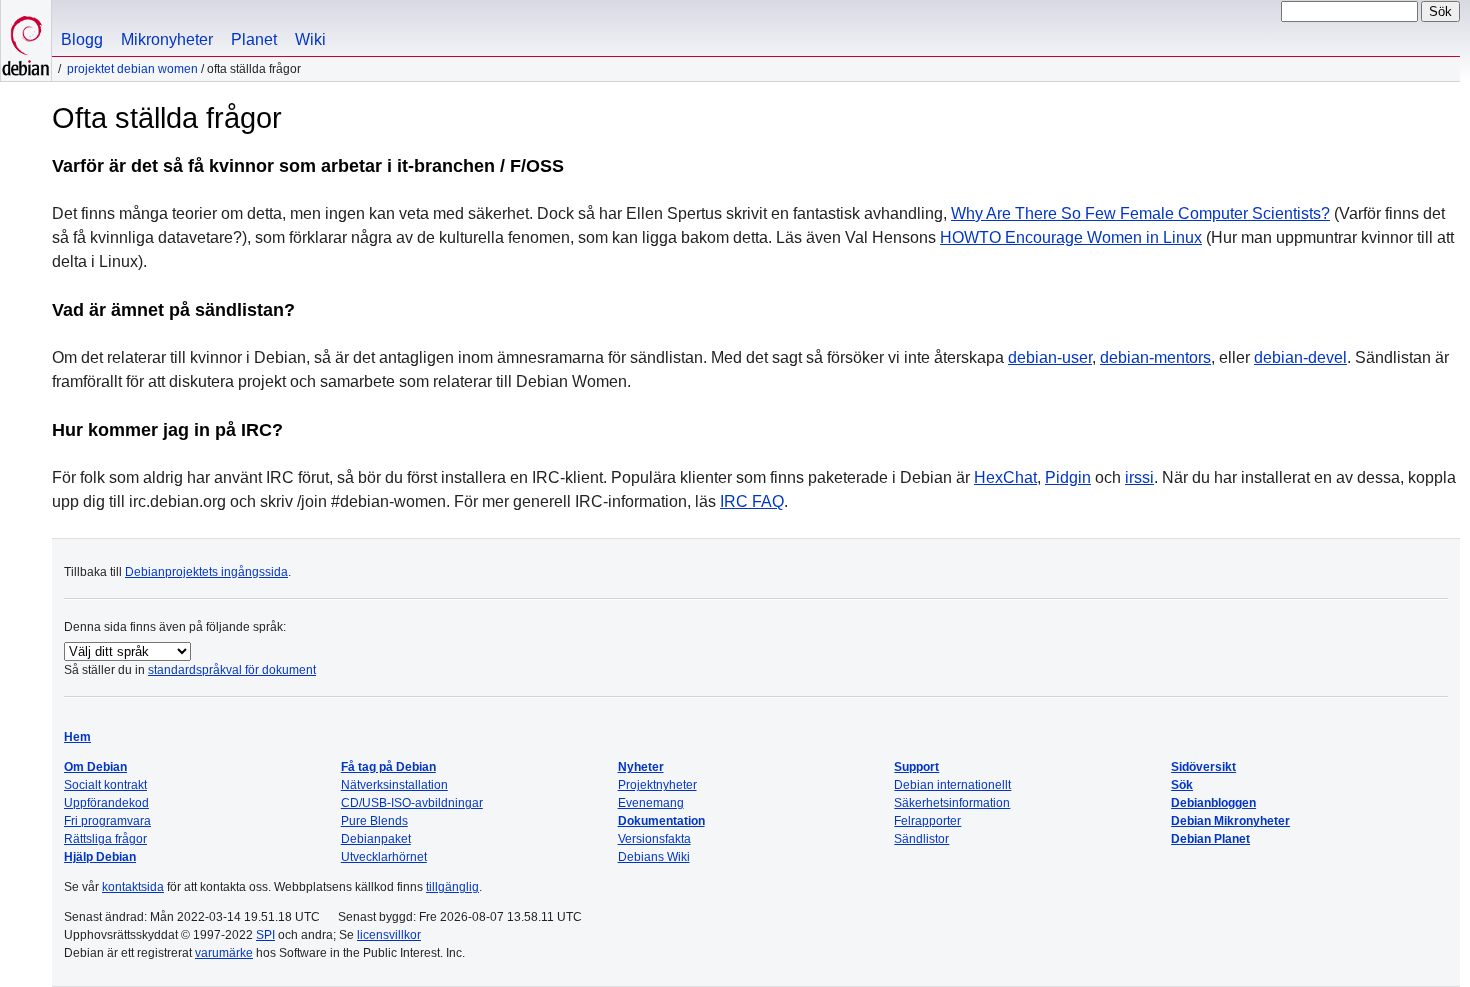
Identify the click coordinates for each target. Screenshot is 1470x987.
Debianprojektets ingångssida (206, 572)
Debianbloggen (1213, 803)
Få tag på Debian (388, 767)
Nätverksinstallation (394, 785)
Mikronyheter (167, 39)
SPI (265, 935)
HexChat (1005, 477)
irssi (1139, 477)
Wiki (310, 39)
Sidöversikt (1203, 767)
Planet (254, 39)
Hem (77, 737)
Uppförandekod (106, 803)
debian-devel (1300, 357)
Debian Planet (1210, 839)
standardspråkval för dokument (232, 670)
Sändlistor (921, 839)
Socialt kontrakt (105, 785)
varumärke (224, 953)
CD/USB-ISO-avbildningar (412, 803)
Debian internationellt (952, 785)
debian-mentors (1155, 357)
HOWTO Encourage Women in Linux (1071, 237)
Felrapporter (927, 821)
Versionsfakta (654, 839)
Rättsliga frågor (105, 839)
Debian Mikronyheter (1230, 821)
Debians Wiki (654, 857)
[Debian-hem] (26, 40)
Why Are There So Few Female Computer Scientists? (1140, 213)
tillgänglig (452, 887)
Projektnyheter (657, 785)
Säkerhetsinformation (952, 803)
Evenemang (651, 803)
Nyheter (641, 767)
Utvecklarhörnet (384, 857)
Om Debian (95, 767)
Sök (1182, 785)
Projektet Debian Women (132, 69)
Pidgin (1068, 477)
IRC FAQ (752, 501)
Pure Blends (374, 821)
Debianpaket (376, 839)
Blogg (82, 39)
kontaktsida (133, 887)
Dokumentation (661, 821)
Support (916, 767)
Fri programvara (107, 821)
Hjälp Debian (100, 857)
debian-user (1050, 357)
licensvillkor (389, 935)
